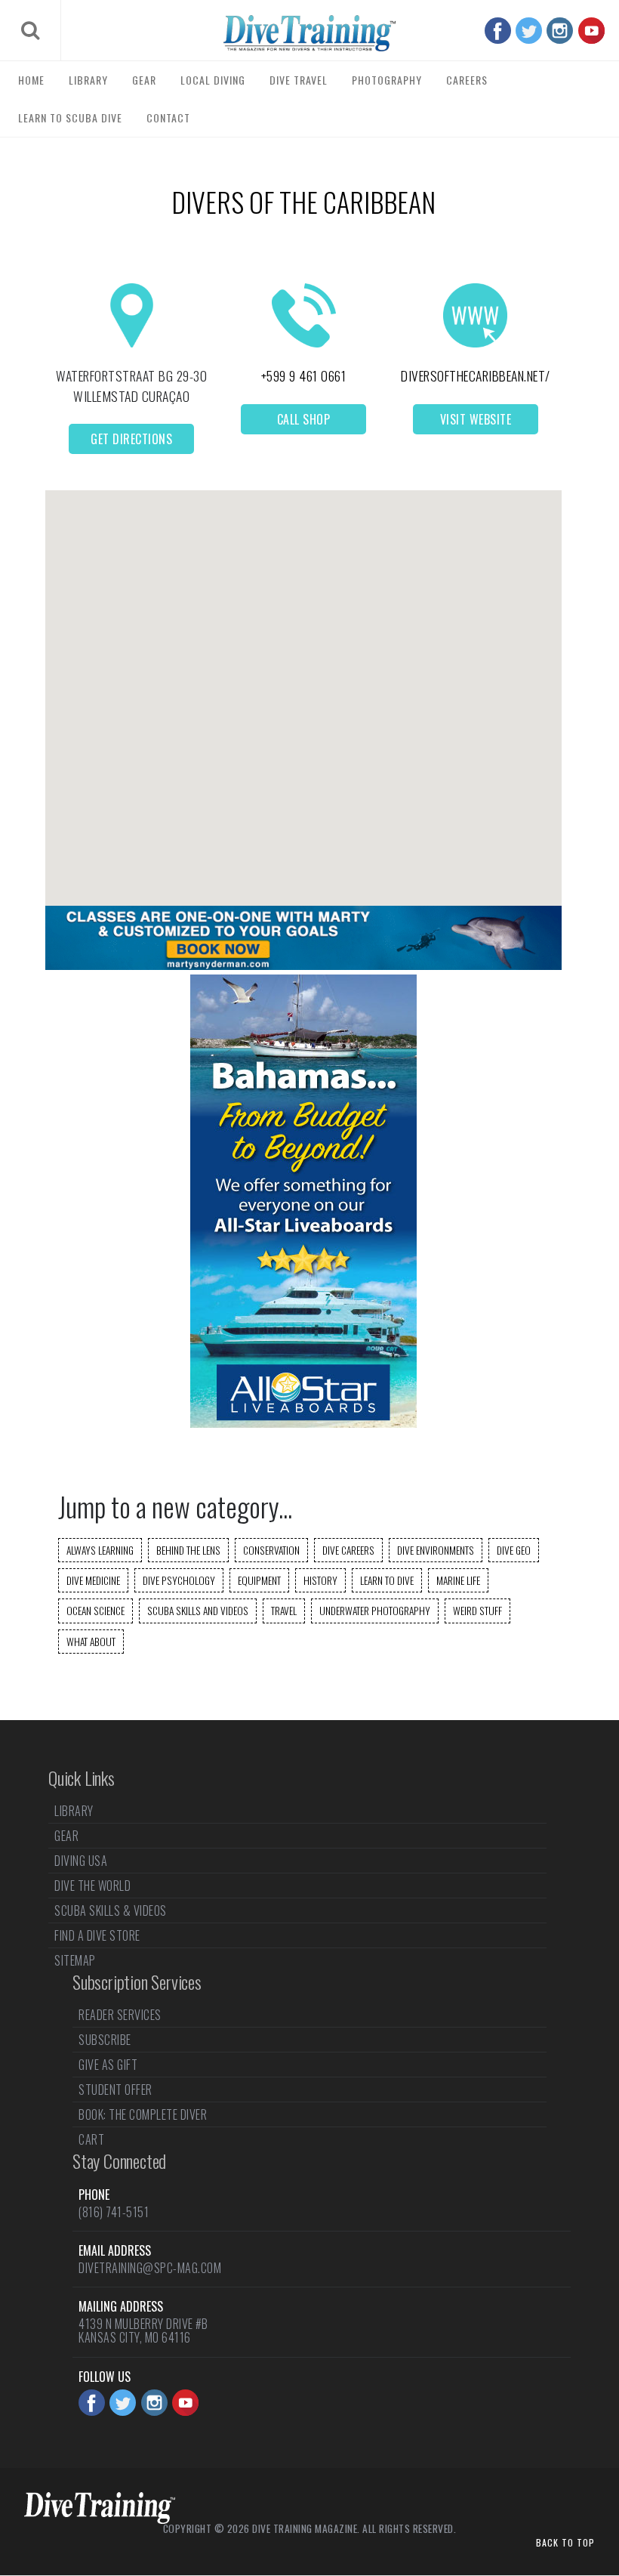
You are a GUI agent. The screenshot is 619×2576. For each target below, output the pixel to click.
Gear (144, 80)
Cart (91, 2139)
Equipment (259, 1580)
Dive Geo (514, 1550)
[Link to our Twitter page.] (529, 31)
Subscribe (105, 2040)
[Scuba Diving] (309, 33)
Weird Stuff (477, 1611)
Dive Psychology (179, 1580)
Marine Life (458, 1580)
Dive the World (92, 1886)
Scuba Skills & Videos (111, 1910)
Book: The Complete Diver (143, 2114)
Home (31, 80)
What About (91, 1642)
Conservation (271, 1550)
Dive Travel (299, 80)
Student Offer (115, 2090)
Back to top (565, 2542)
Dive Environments (436, 1550)
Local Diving (213, 80)
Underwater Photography (375, 1611)
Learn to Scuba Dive (70, 117)
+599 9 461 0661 (304, 375)
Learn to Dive (387, 1580)
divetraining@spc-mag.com (150, 2268)
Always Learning (100, 1550)
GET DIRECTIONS (131, 439)
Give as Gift (108, 2065)
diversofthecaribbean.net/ (476, 375)
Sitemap (75, 1960)
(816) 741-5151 (114, 2212)
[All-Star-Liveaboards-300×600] (303, 1423)
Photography (387, 80)
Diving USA (81, 1861)
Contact (168, 117)
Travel (284, 1611)
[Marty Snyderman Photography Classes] (303, 965)
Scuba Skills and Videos (198, 1611)
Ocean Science (95, 1611)
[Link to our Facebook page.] (498, 31)
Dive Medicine (93, 1580)
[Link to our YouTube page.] (591, 31)
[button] (303, 685)
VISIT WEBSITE (476, 419)
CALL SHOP (304, 419)
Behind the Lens (188, 1550)
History (320, 1580)
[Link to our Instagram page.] (560, 31)
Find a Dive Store (97, 1935)
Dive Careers (348, 1550)
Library (88, 80)
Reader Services (120, 2016)
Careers (467, 80)
